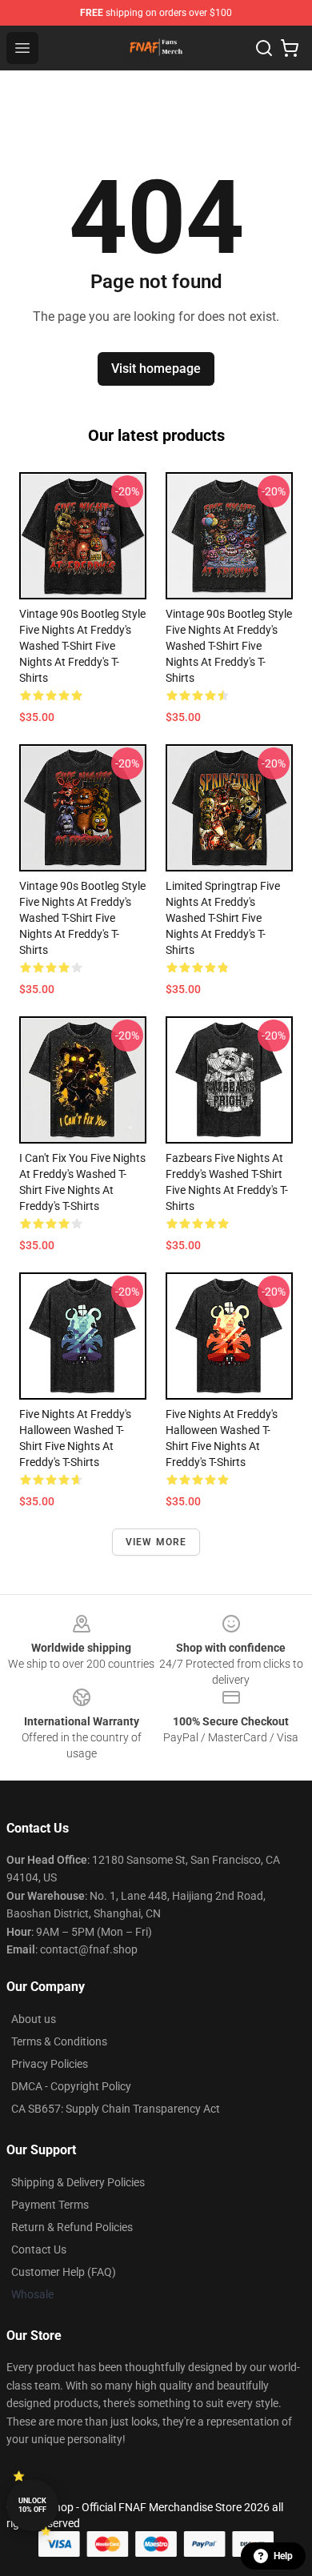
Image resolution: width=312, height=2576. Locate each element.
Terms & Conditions (59, 2041)
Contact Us (39, 2249)
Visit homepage (156, 369)
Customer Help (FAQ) (64, 2272)
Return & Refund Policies (72, 2227)
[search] (264, 48)
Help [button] (283, 2556)
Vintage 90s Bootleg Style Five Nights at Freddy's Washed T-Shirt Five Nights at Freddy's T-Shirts (82, 646)
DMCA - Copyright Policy (71, 2086)
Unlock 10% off (32, 2505)
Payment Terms (50, 2205)
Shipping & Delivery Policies (78, 2182)
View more (156, 1542)
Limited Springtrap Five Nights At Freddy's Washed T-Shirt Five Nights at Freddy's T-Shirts (223, 918)
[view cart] (290, 48)
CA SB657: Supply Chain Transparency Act (116, 2109)
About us (34, 2019)
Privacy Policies (50, 2064)
